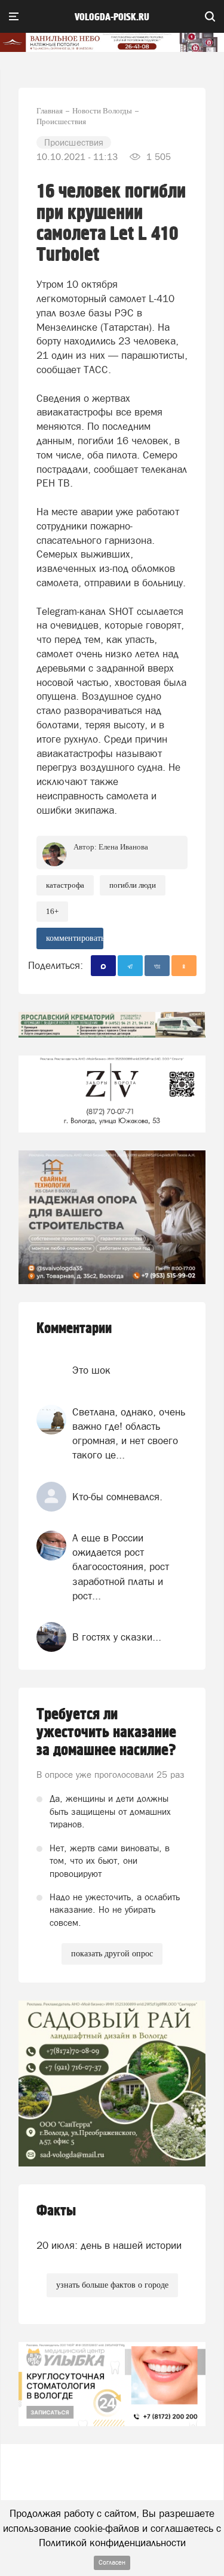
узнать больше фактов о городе (112, 2285)
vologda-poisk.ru (112, 17)
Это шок (91, 1370)
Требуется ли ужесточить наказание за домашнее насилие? (106, 1732)
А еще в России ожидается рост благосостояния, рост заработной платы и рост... (121, 1567)
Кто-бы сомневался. (117, 1497)
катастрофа (65, 885)
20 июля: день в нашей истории (109, 2245)
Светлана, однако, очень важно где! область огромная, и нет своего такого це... (129, 1434)
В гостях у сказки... (117, 1637)
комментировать (75, 938)
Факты (56, 2211)
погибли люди (133, 885)
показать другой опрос (112, 1954)
